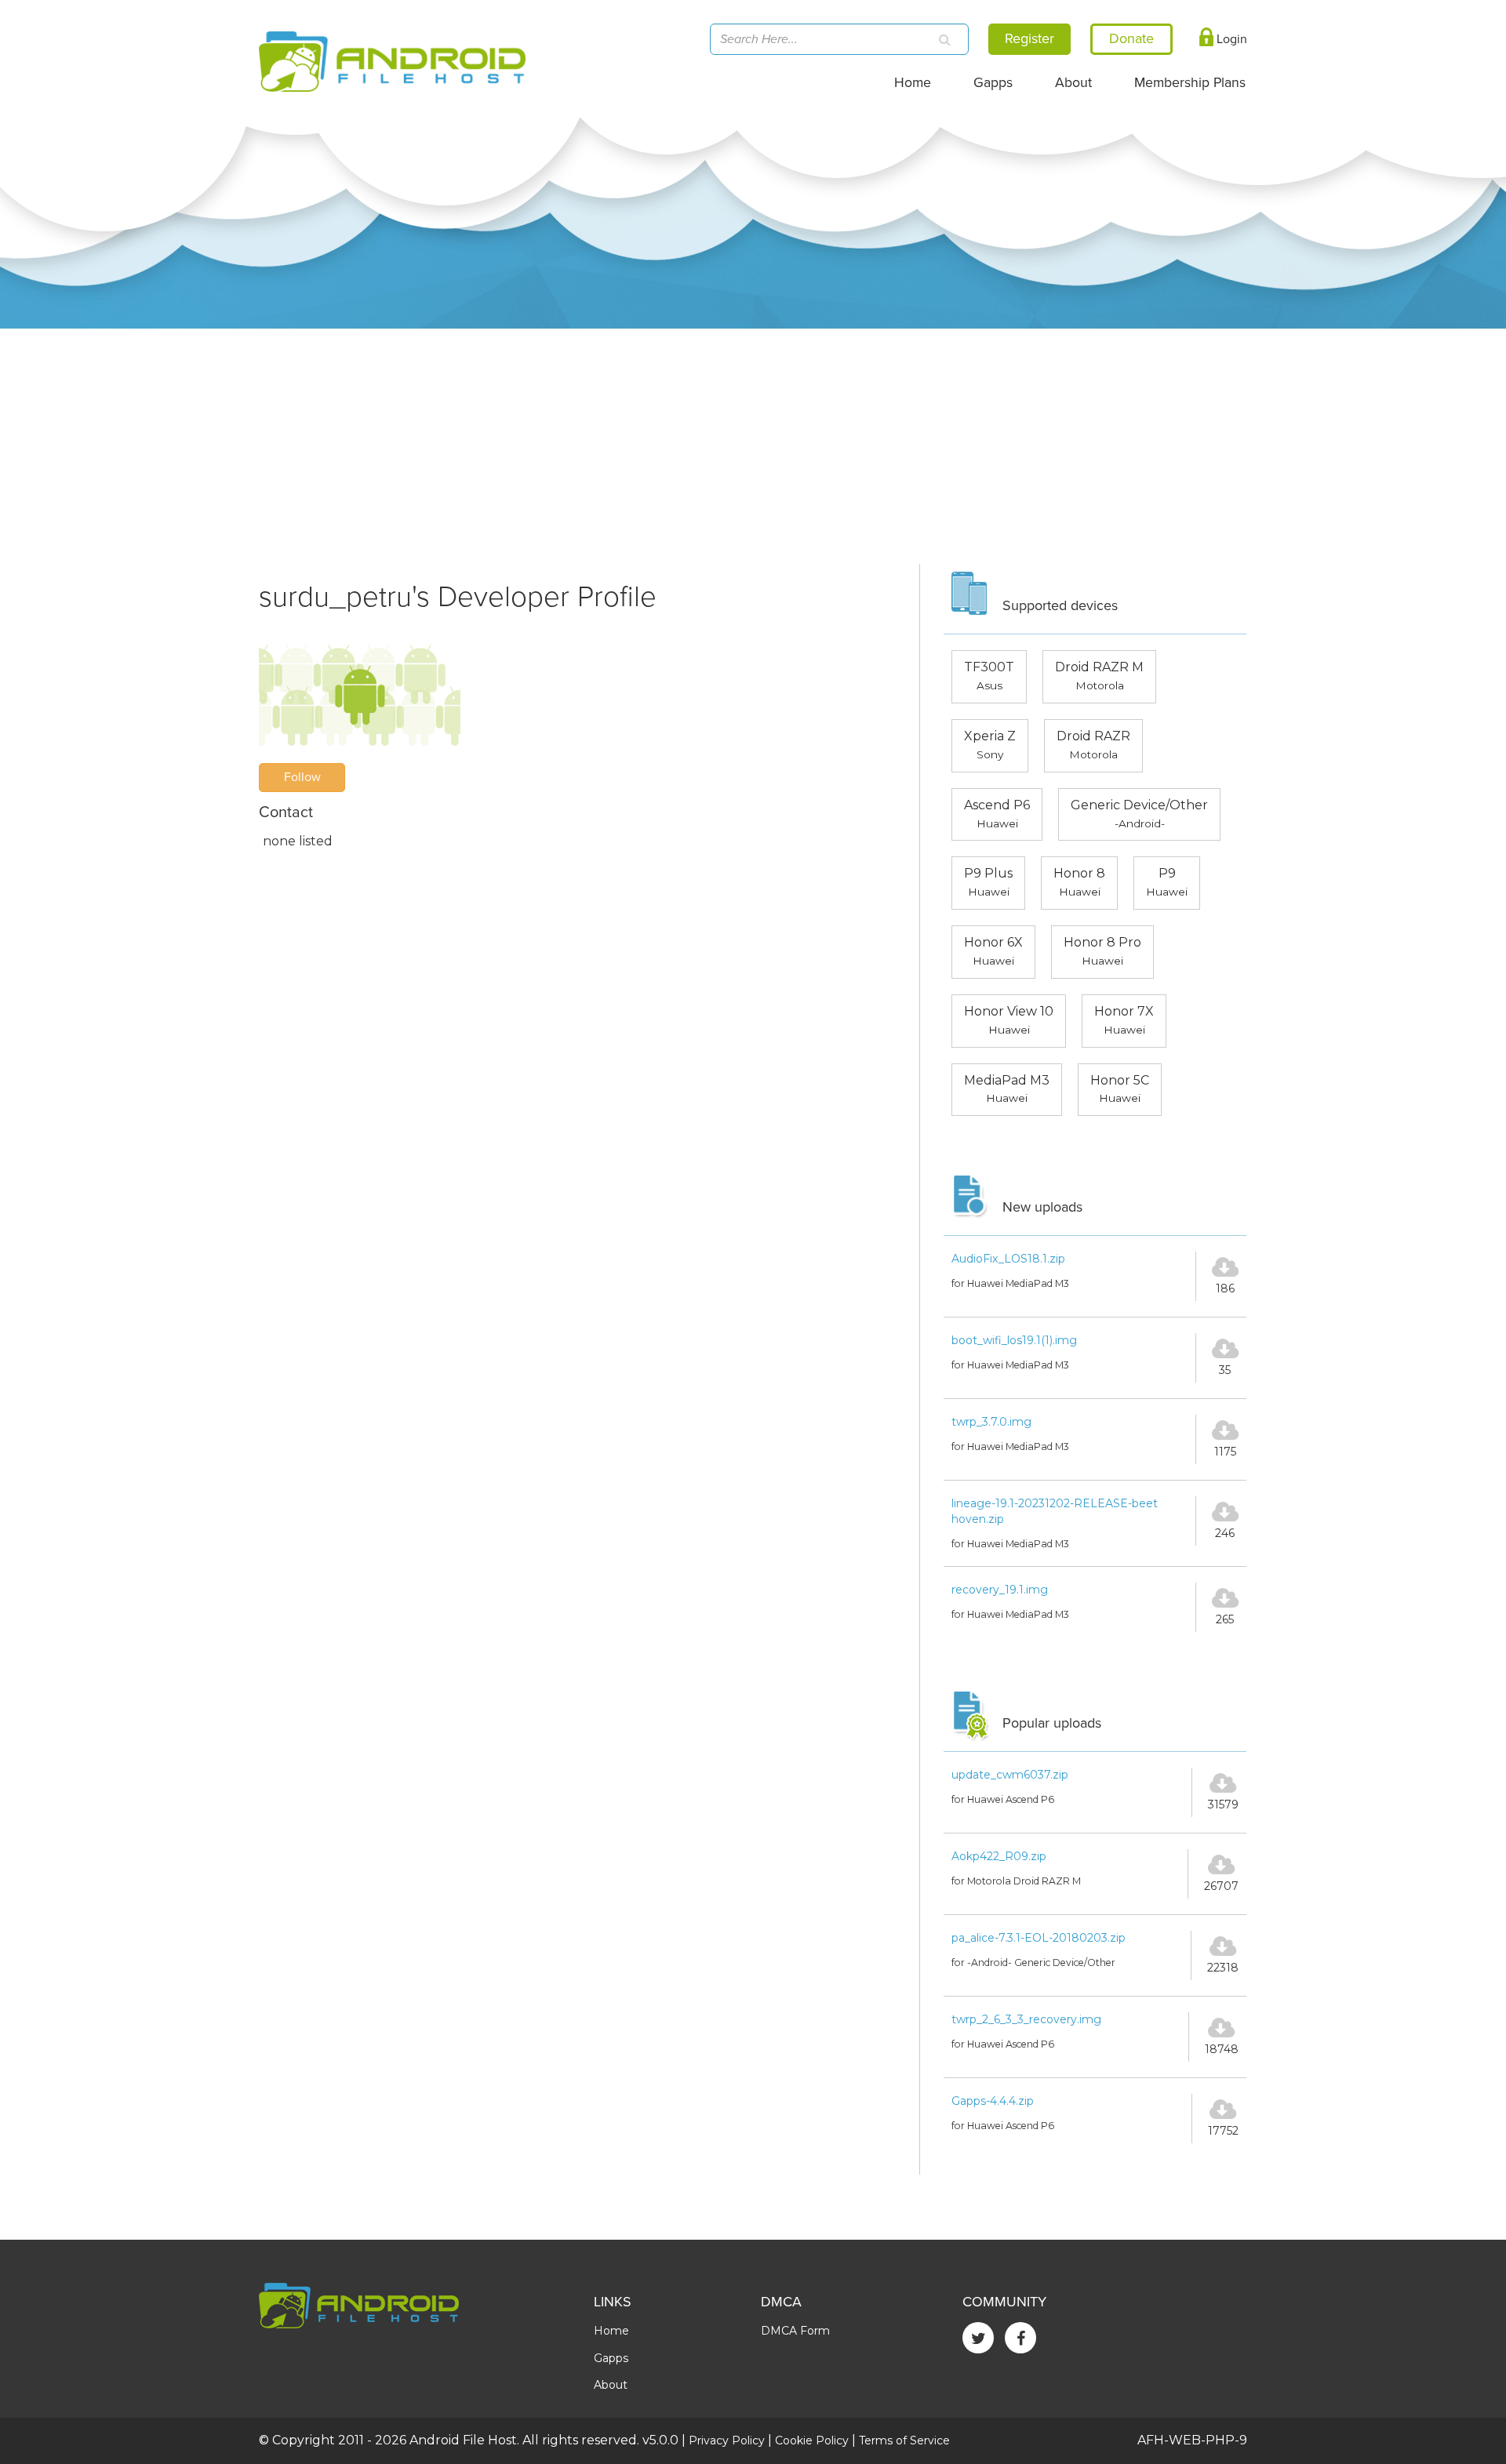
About (1073, 83)
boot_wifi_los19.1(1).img (1014, 1340)
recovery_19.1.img (1000, 1590)
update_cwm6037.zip (1010, 1775)
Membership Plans (1190, 83)
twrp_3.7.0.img (991, 1422)
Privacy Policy (727, 2440)
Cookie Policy (812, 2440)
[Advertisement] (753, 446)
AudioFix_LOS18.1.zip (1008, 1259)
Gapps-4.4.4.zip (993, 2101)
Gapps (993, 83)
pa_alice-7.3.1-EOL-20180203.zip (1039, 1938)
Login (1230, 39)
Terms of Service (904, 2440)
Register (1029, 38)
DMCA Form (795, 2331)
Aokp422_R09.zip (999, 1856)
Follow (302, 777)
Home (913, 83)
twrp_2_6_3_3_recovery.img (1026, 2019)
